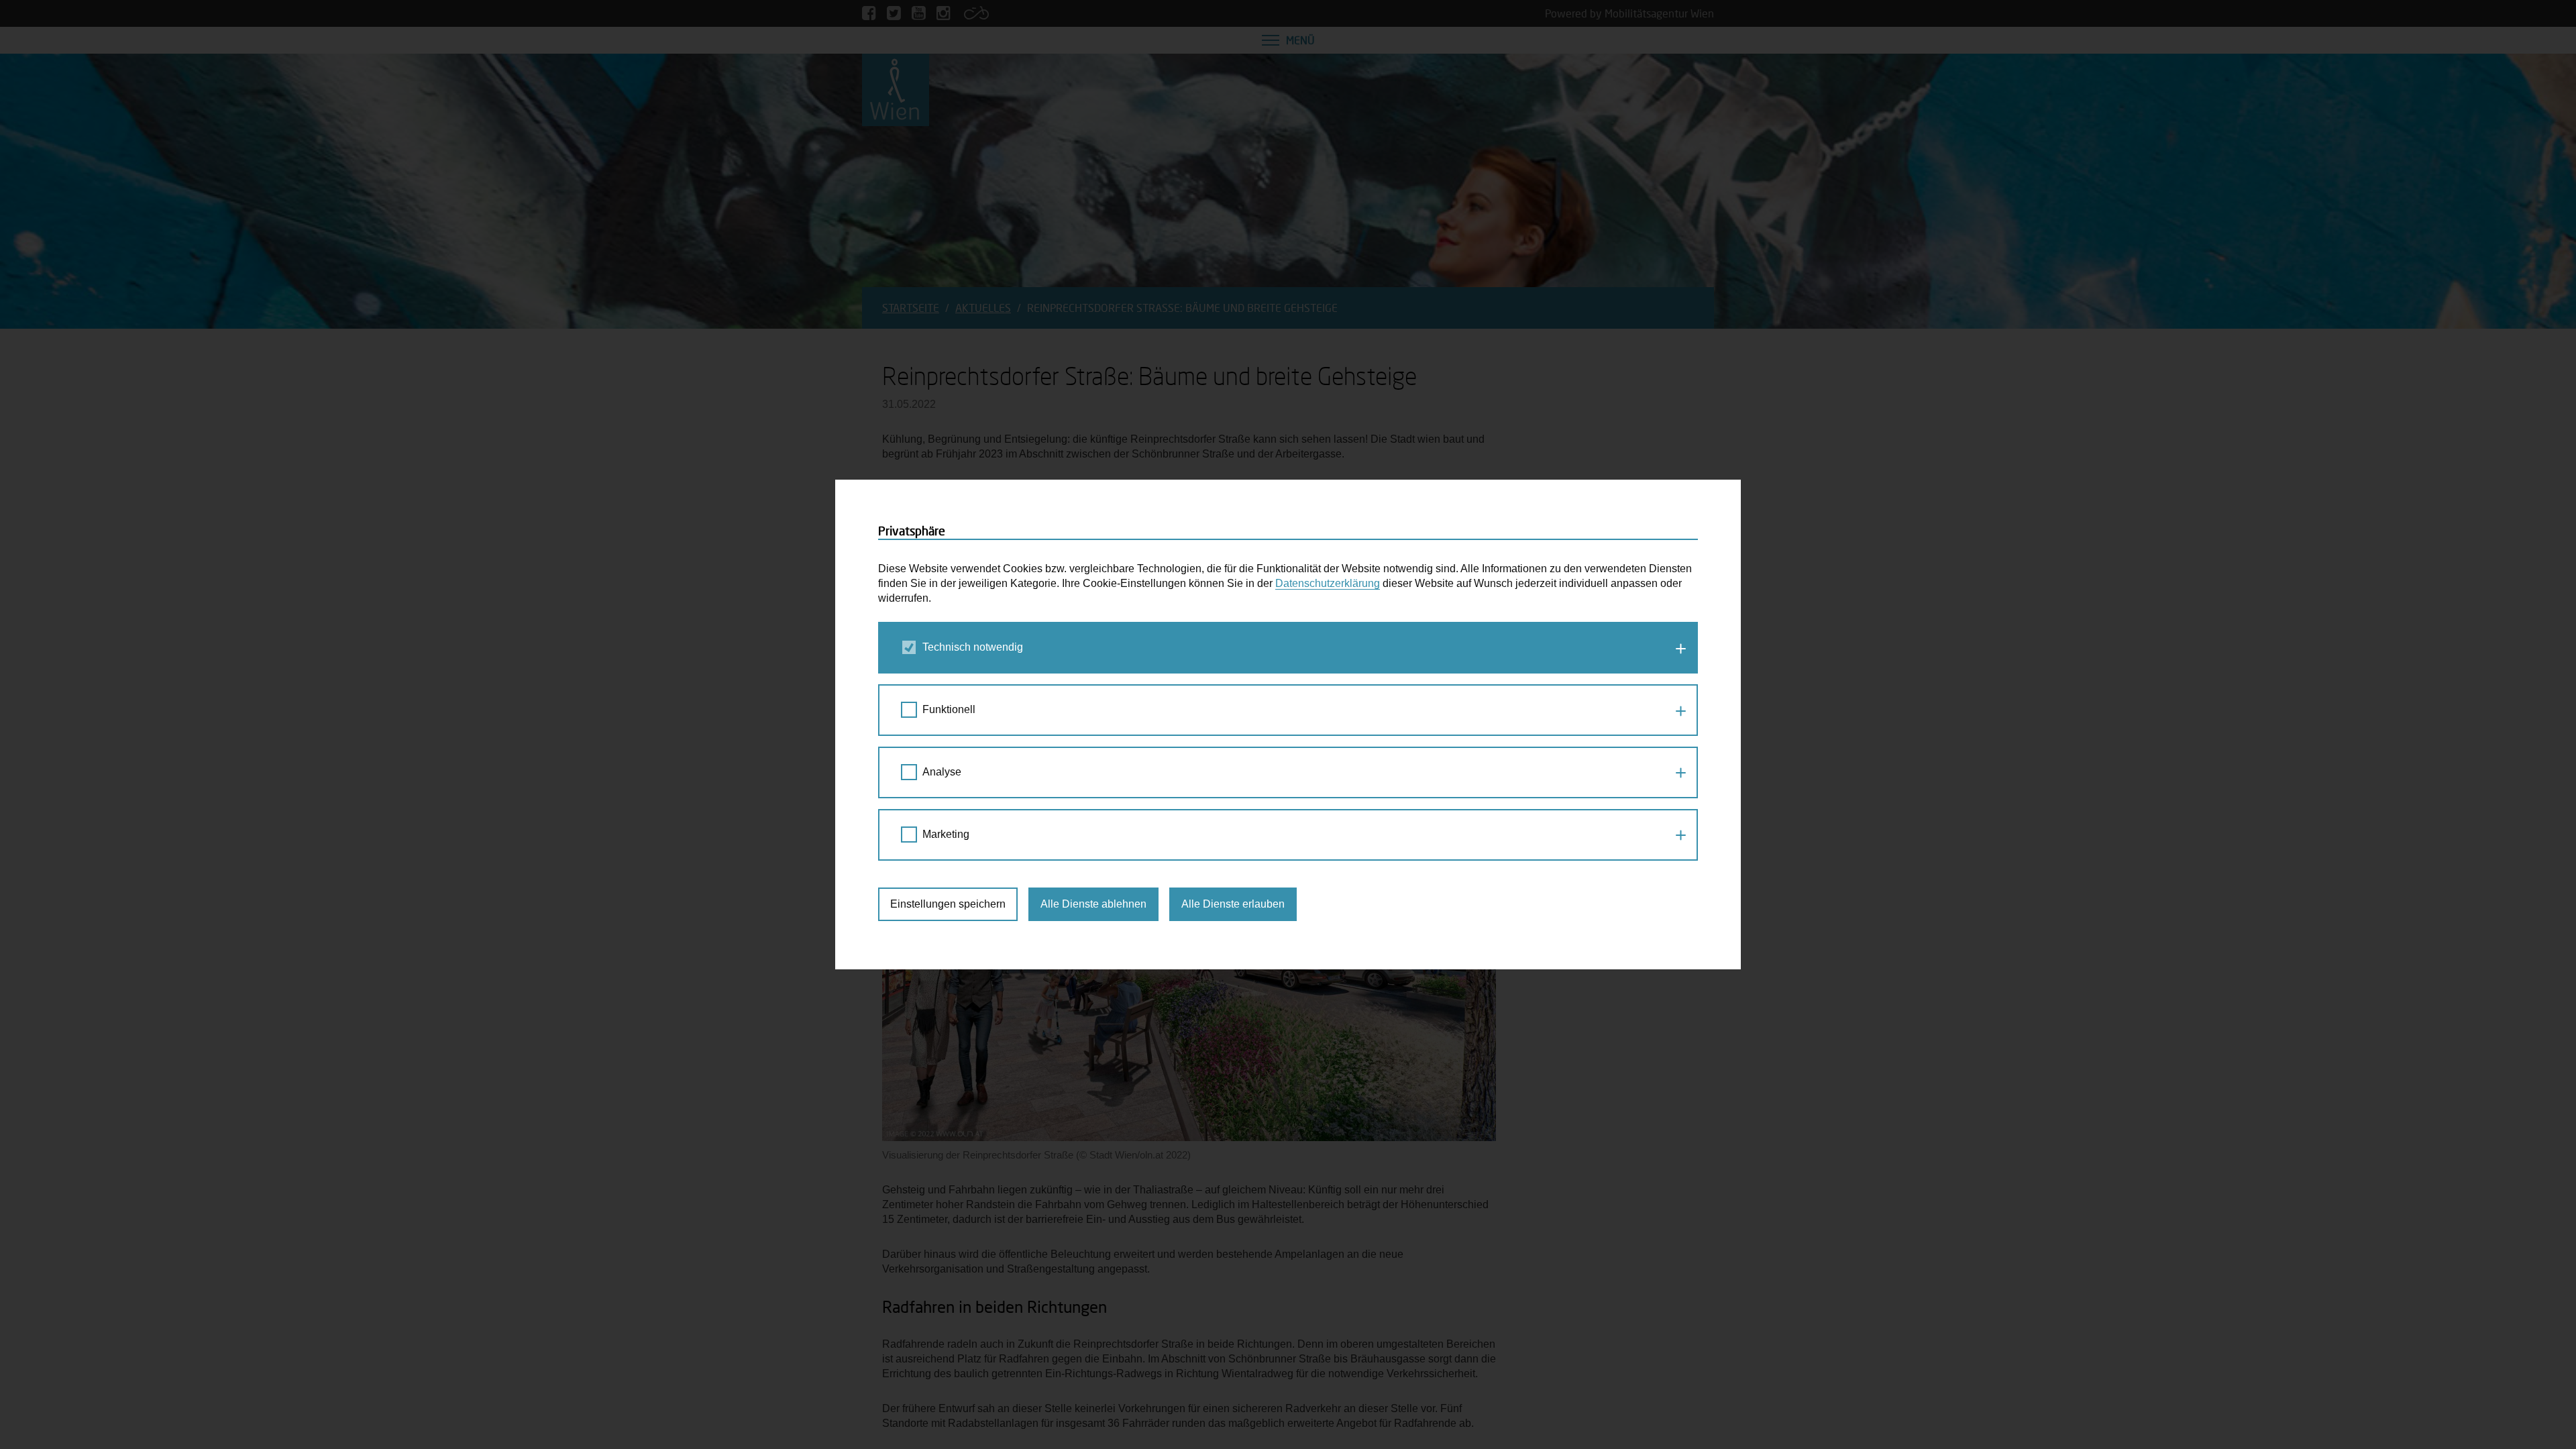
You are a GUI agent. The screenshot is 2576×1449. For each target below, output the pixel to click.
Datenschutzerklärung (1328, 583)
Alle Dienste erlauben (1233, 904)
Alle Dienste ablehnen (1093, 904)
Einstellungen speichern (948, 904)
